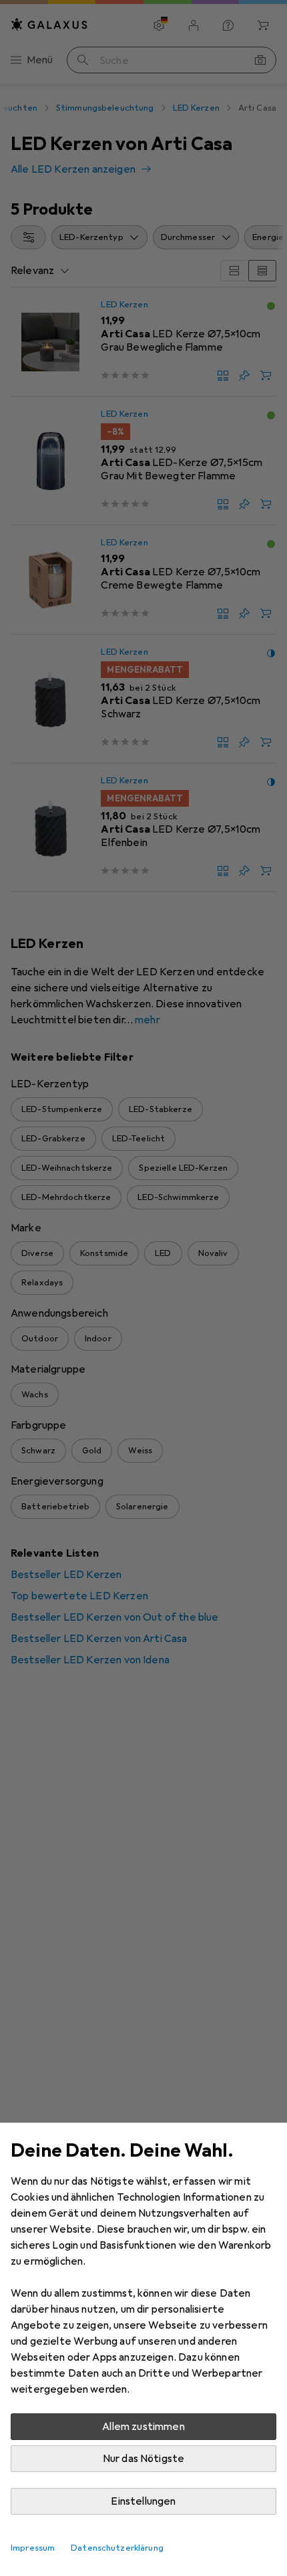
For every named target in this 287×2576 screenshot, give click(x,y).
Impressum (33, 2548)
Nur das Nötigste (144, 2459)
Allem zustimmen (143, 2427)
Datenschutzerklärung (117, 2548)
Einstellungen (143, 2501)
